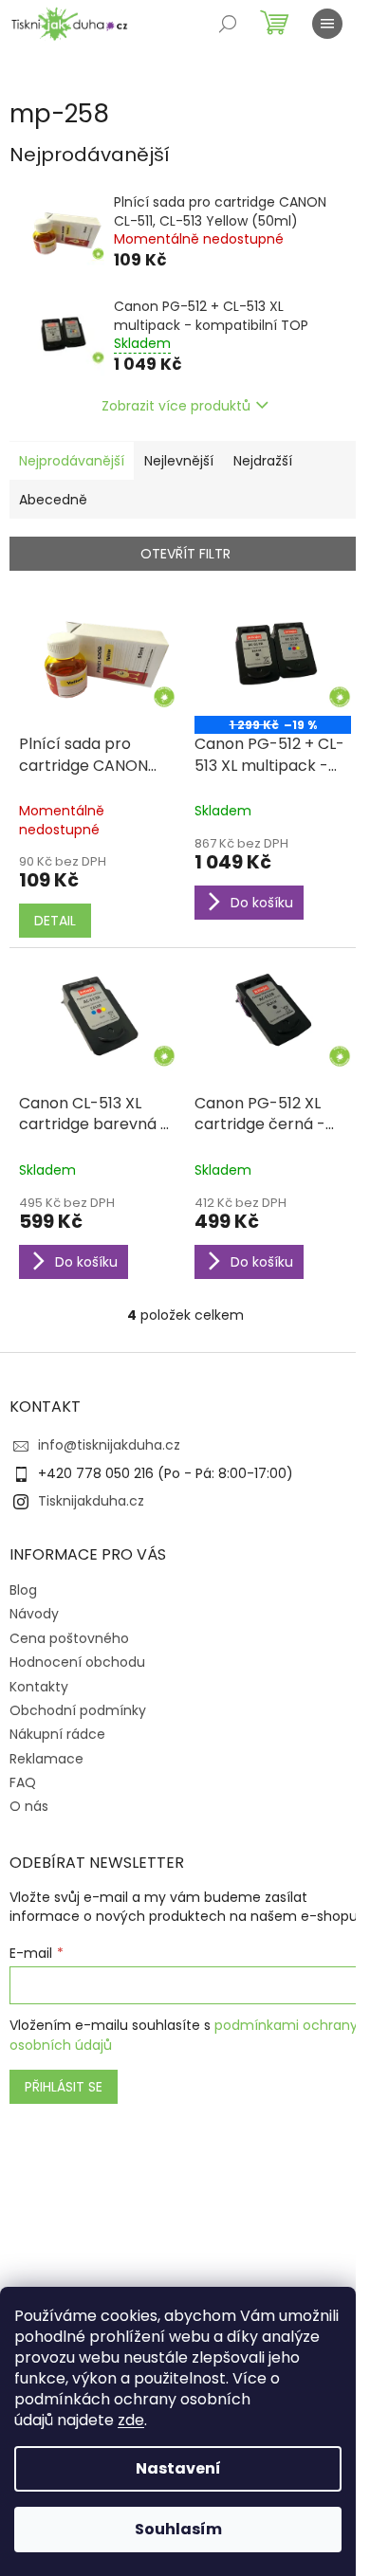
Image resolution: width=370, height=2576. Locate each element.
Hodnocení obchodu (77, 1662)
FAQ (23, 1782)
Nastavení (178, 2468)
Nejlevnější (179, 461)
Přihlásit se (64, 2087)
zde (131, 2420)
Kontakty (39, 1687)
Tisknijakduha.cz (91, 1501)
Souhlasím (178, 2529)
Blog (23, 1590)
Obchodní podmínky (78, 1710)
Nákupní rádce (57, 1734)
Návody (34, 1614)
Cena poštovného (69, 1638)
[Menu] (327, 24)
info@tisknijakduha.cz (109, 1445)
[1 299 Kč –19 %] (273, 657)
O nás (29, 1806)
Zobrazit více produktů (176, 406)
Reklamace (46, 1759)
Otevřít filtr (185, 554)
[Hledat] (228, 24)
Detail (55, 921)
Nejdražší (263, 461)
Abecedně (53, 500)
